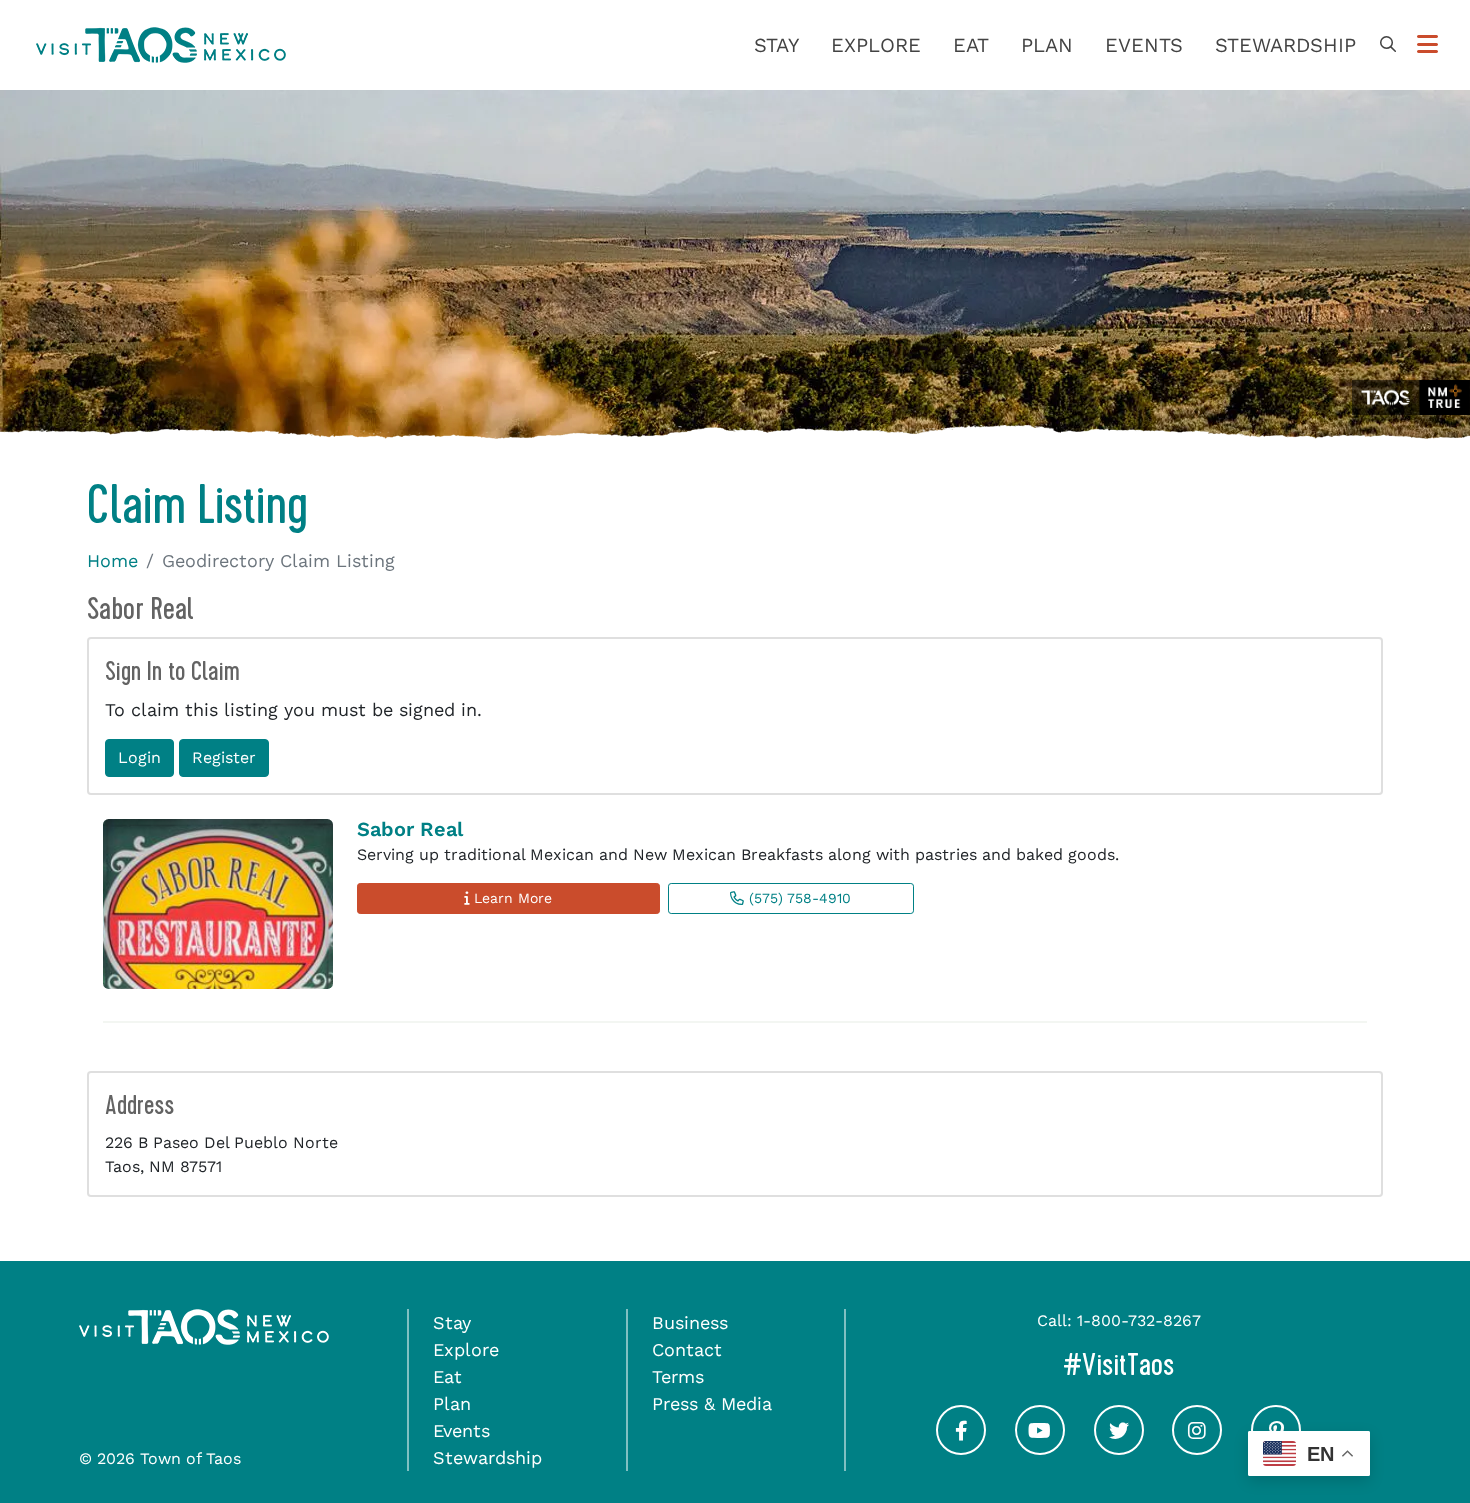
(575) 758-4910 (797, 898)
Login (139, 757)
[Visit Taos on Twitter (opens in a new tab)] (1119, 1447)
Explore (876, 45)
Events (1144, 45)
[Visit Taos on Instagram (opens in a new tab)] (1197, 1447)
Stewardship (1285, 45)
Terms (678, 1376)
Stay (776, 45)
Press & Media (712, 1403)
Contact (687, 1349)
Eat (971, 45)
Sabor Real (410, 829)
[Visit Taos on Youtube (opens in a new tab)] (1040, 1447)
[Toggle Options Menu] (1427, 45)
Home (112, 560)
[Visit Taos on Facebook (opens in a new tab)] (961, 1447)
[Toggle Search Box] (1388, 45)
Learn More (510, 898)
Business (690, 1322)
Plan (1047, 45)
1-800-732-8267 (1139, 1320)
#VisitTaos (1203, 1364)
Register (224, 757)
